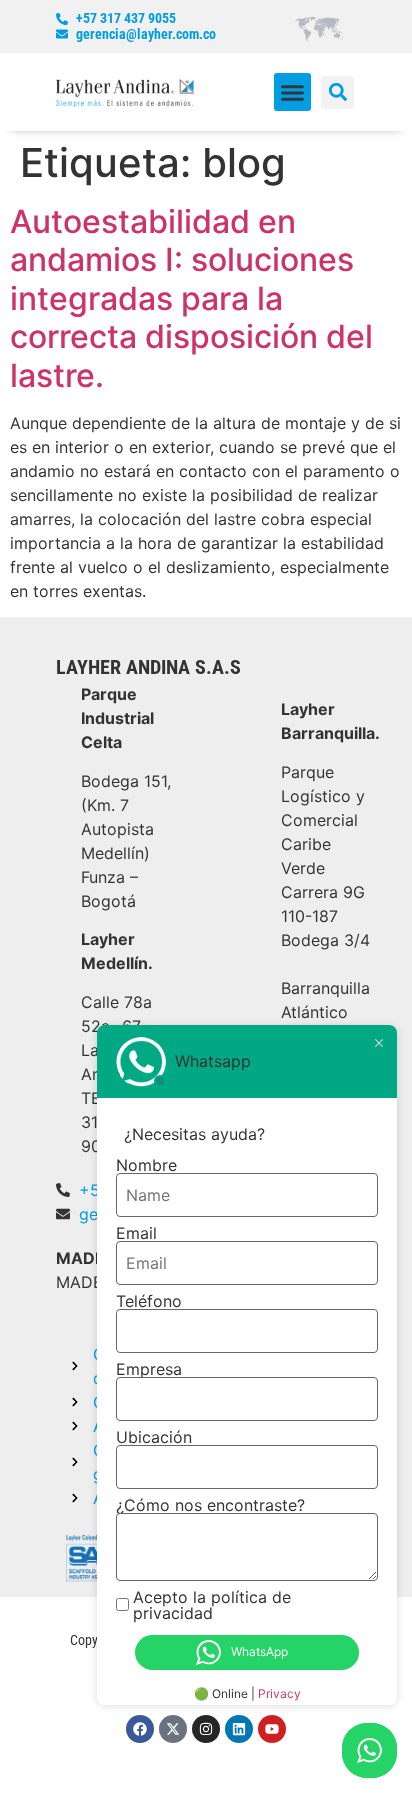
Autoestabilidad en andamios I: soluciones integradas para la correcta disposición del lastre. (191, 298)
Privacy (279, 1693)
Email (136, 1233)
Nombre (146, 1165)
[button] (293, 92)
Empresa (149, 1369)
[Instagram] (206, 1729)
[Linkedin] (239, 1729)
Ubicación (154, 1437)
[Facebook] (140, 1729)
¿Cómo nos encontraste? (210, 1505)
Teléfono (149, 1301)
